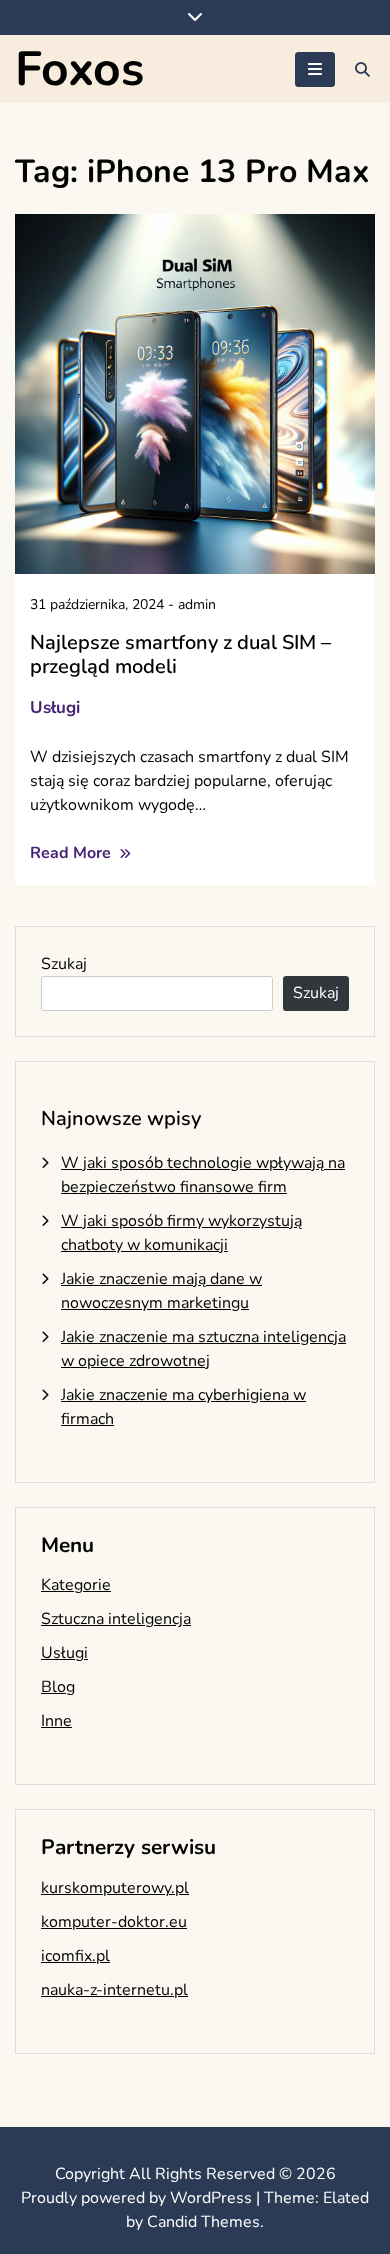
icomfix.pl (75, 1956)
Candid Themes (203, 2222)
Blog (58, 1687)
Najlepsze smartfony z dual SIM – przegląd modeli (180, 654)
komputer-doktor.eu (114, 1922)
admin (197, 604)
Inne (56, 1721)
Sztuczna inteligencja (116, 1619)
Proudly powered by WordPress (138, 2198)
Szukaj (64, 964)
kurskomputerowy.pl (115, 1888)
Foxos (79, 69)
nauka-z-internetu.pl (114, 1990)
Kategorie (76, 1585)
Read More (72, 853)
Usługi (55, 707)
